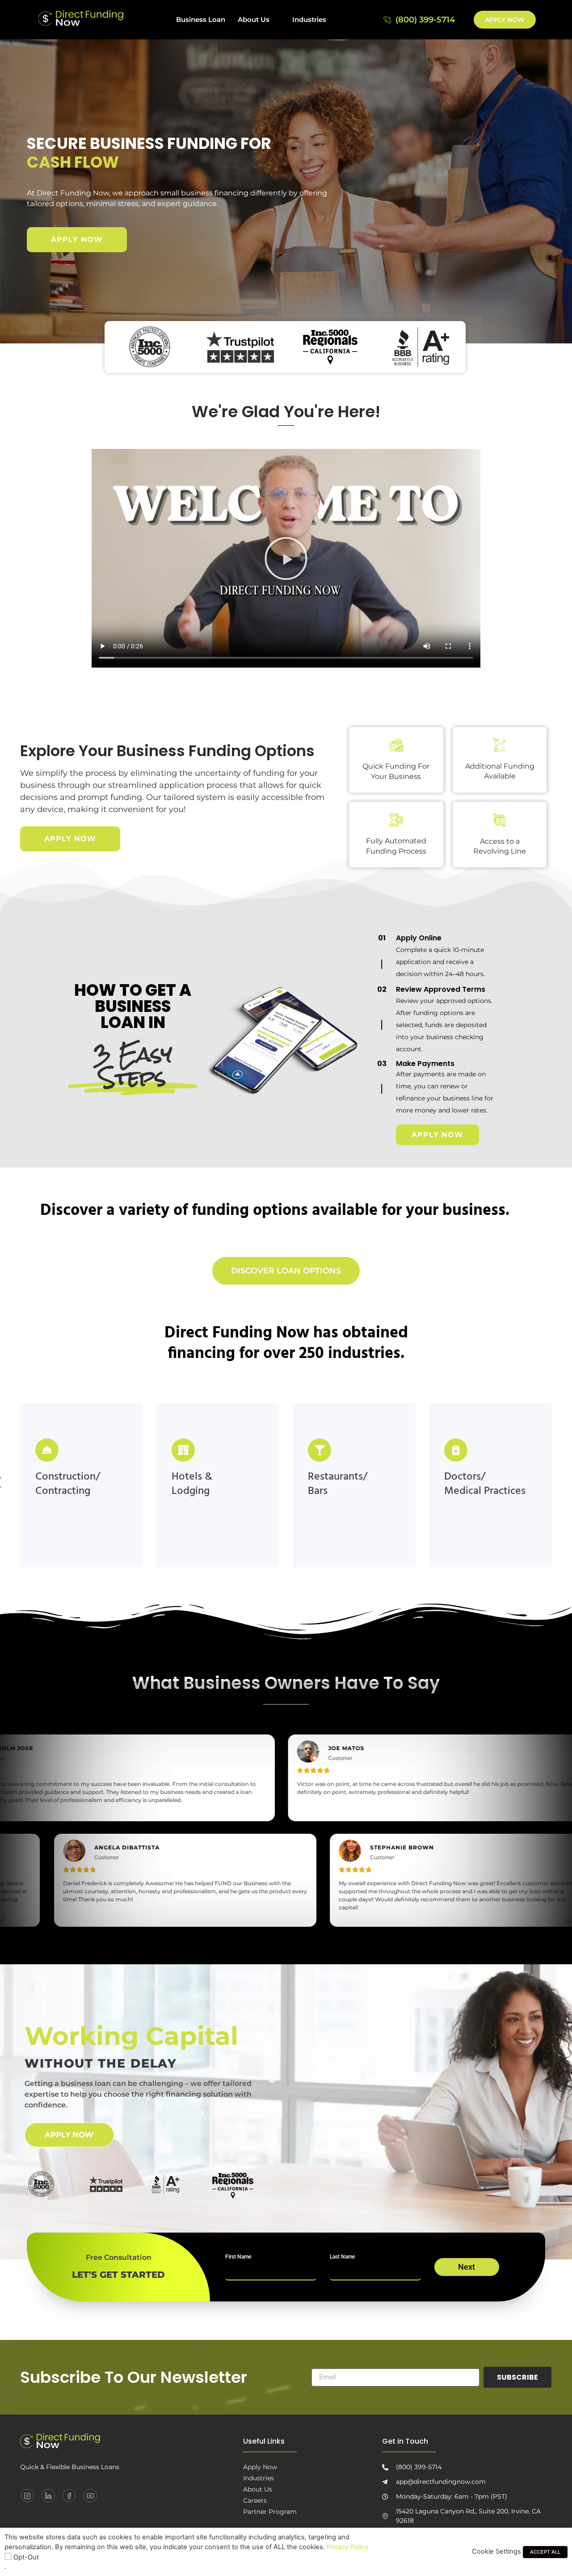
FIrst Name (238, 2257)
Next (467, 2267)
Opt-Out (26, 2557)
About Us (254, 19)
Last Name (342, 2257)
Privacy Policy (347, 2547)
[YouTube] (90, 2496)
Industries (309, 19)
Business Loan (201, 19)
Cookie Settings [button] (496, 2551)
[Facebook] (69, 2496)
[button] (286, 558)
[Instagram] (27, 2496)
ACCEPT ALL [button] (545, 2552)
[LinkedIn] (48, 2496)
